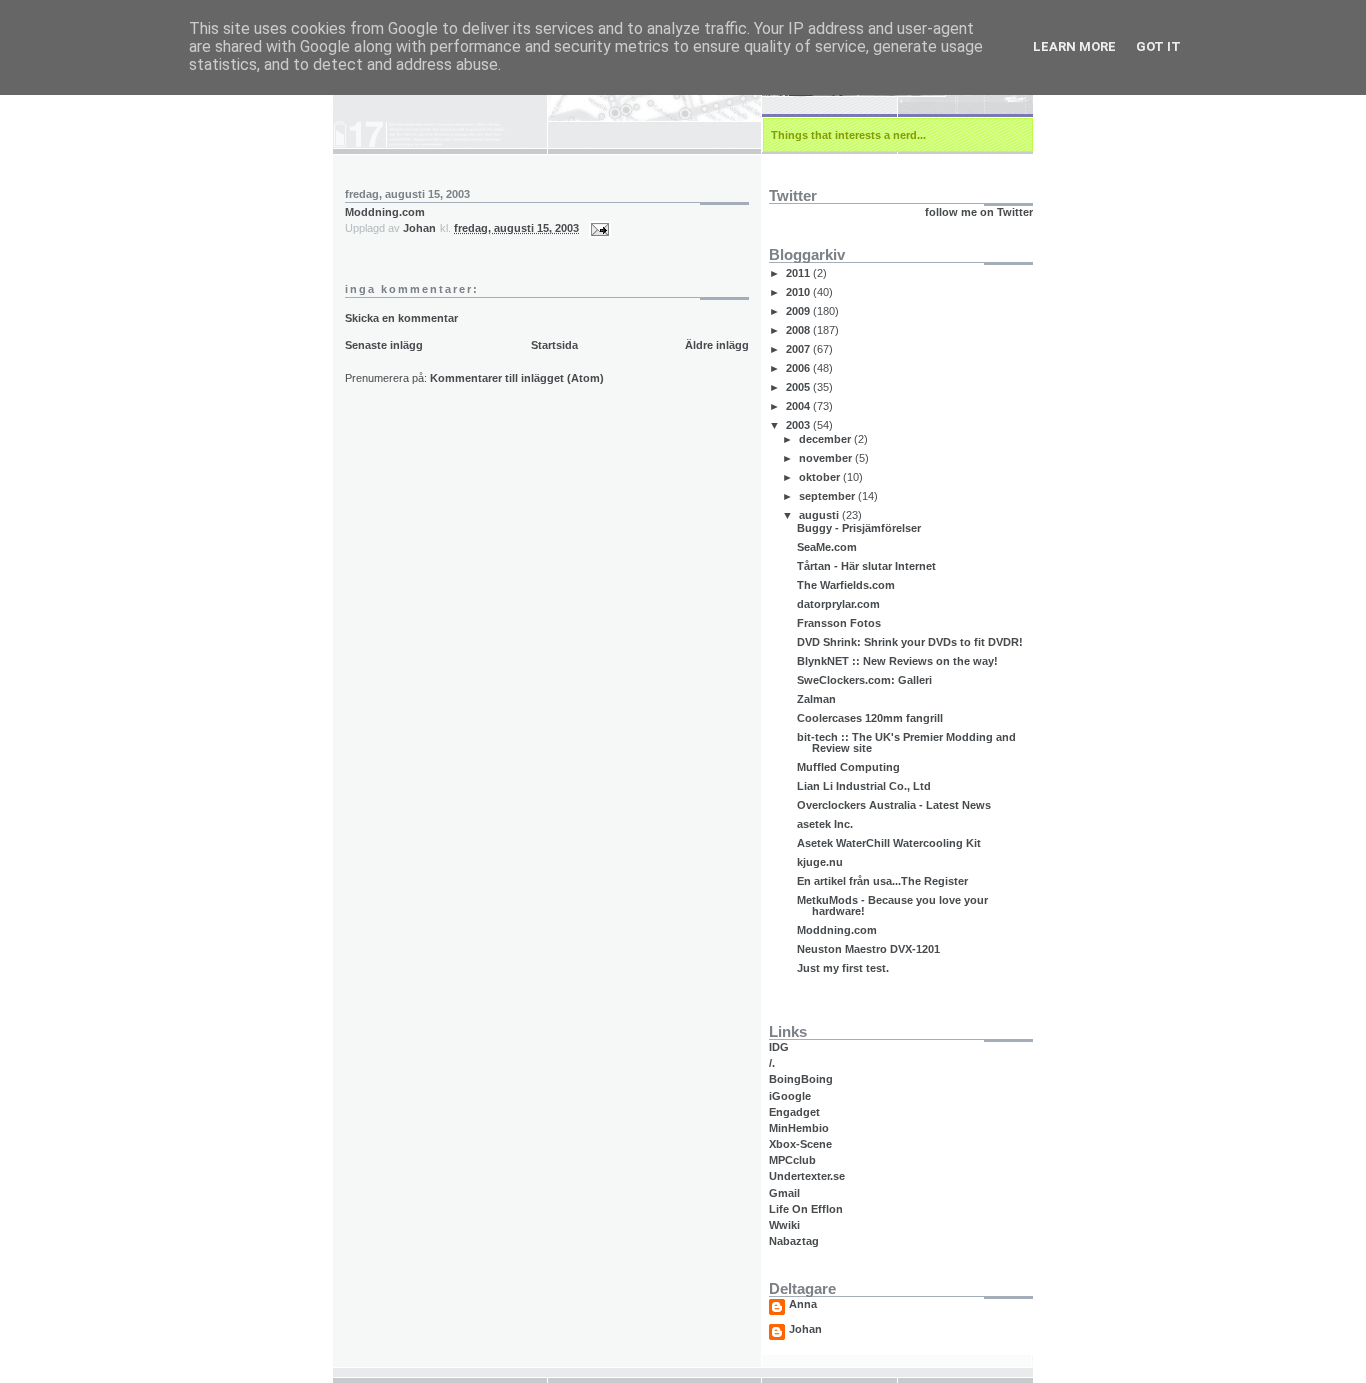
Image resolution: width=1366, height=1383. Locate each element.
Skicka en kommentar (401, 318)
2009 (799, 311)
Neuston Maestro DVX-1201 (868, 949)
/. (772, 1063)
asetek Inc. (825, 824)
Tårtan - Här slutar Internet (866, 566)
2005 (799, 387)
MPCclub (792, 1160)
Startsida (554, 345)
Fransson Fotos (839, 623)
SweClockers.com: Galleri (864, 680)
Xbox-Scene (800, 1144)
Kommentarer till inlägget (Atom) (517, 378)
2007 (799, 349)
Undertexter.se (807, 1176)
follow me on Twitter (979, 212)
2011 (799, 273)
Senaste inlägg (384, 345)
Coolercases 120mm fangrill (870, 718)
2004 (799, 406)
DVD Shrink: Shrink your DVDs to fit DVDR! (910, 642)
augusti (820, 515)
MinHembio (799, 1128)
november (827, 458)
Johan (805, 1329)
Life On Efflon (806, 1209)
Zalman (816, 699)
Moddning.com (385, 212)
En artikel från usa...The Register (882, 881)
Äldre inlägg (717, 345)
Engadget (794, 1112)
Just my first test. (843, 968)
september (828, 496)
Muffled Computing (848, 767)
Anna (803, 1304)
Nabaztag (794, 1241)
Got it (1158, 46)
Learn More (1074, 46)
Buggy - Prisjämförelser (859, 528)
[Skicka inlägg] (598, 228)
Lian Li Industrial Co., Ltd (864, 786)
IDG (779, 1047)
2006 (799, 368)
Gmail (784, 1193)
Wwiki (784, 1225)
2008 (799, 330)
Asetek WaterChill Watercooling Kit (889, 843)
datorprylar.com (838, 604)
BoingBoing (801, 1079)
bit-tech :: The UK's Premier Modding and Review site (906, 742)
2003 (799, 425)
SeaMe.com (827, 547)
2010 (799, 292)
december (826, 439)
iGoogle (790, 1096)
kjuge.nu (820, 862)
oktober (821, 477)
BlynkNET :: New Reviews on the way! (897, 661)
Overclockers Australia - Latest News (894, 805)
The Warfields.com (846, 585)
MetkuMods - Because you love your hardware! (892, 905)
